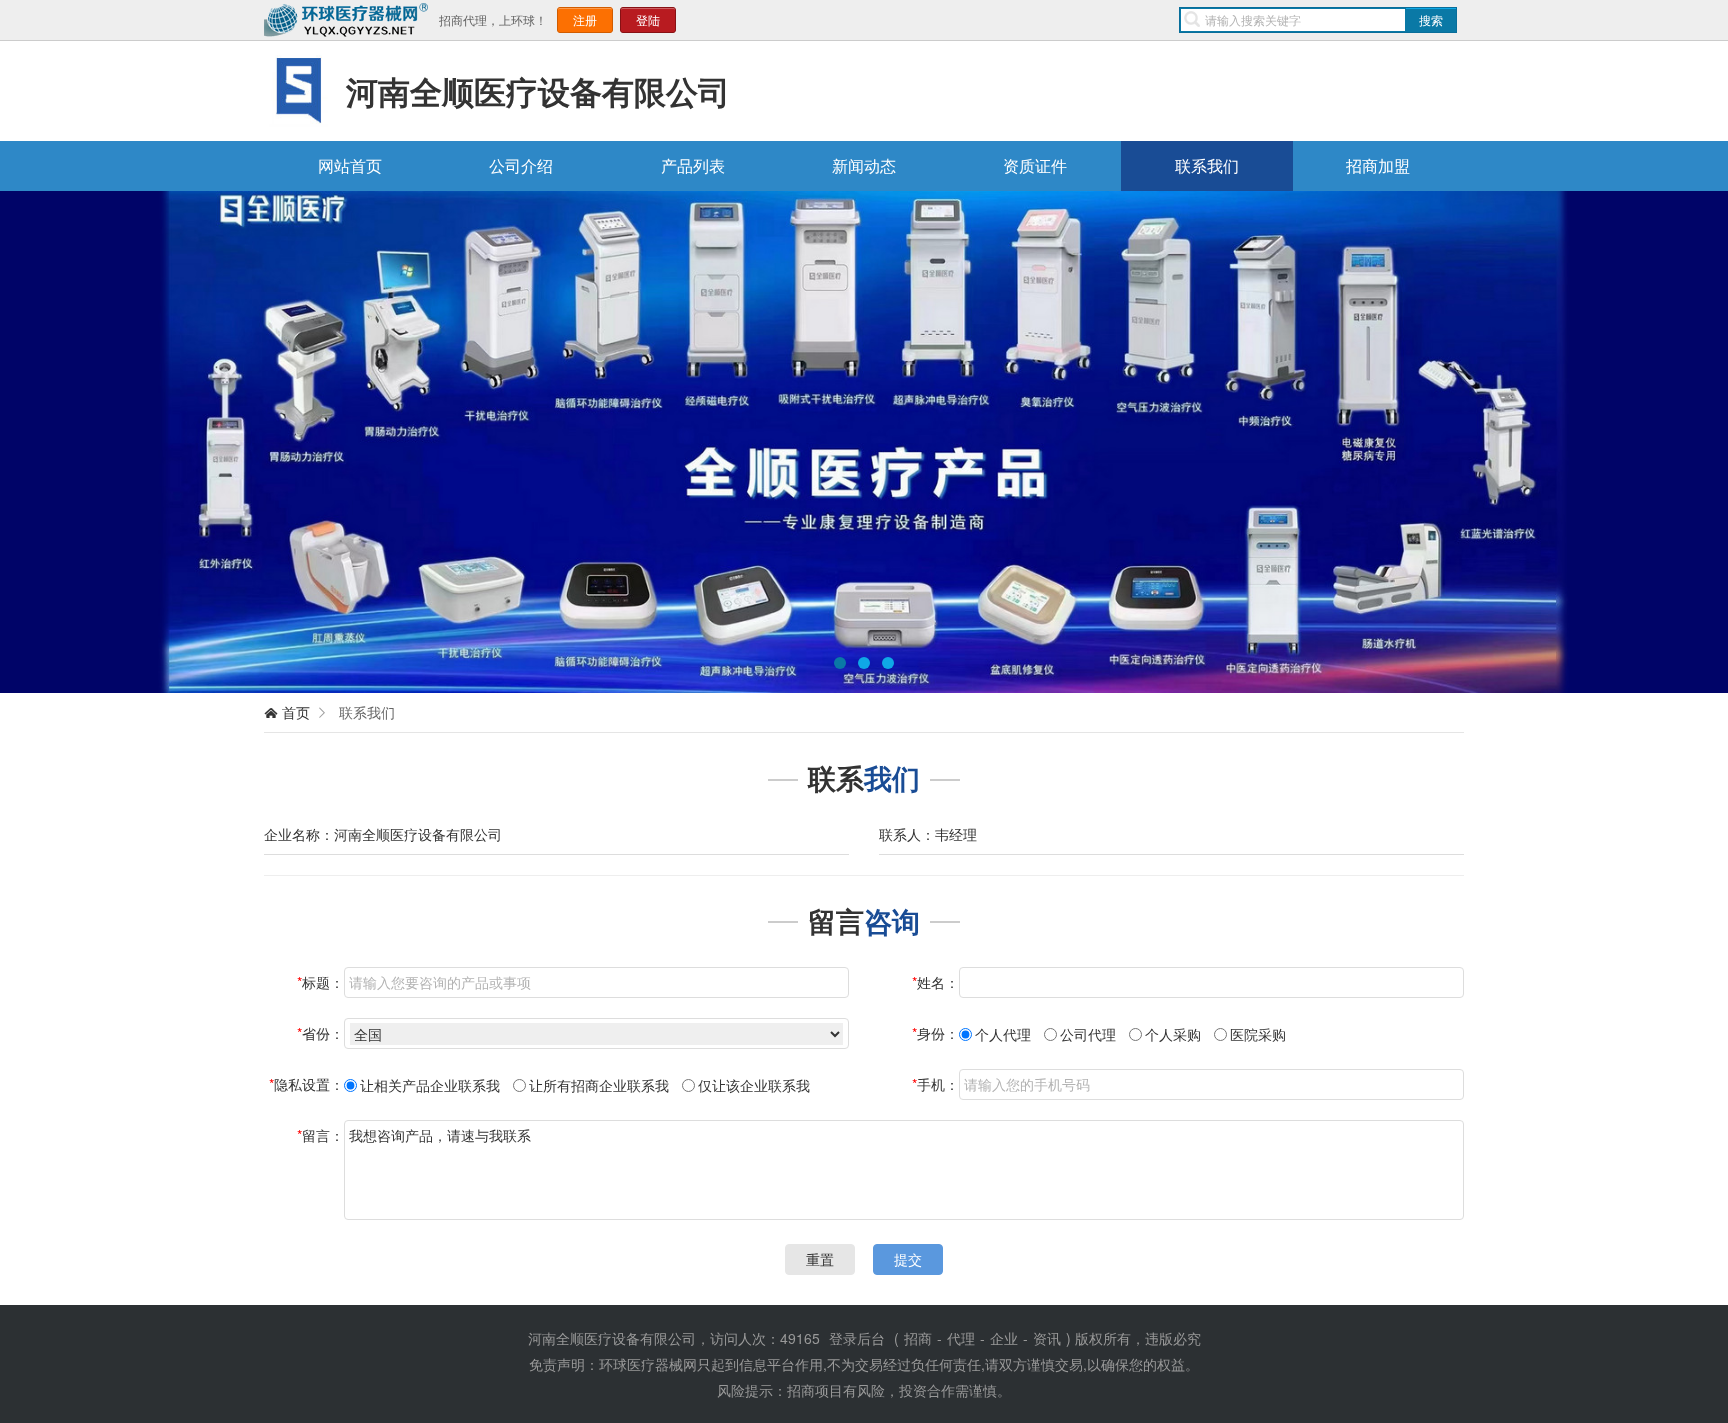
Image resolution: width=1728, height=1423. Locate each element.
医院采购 (1258, 1034)
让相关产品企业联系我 (430, 1085)
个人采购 (1173, 1034)
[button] (55, 442)
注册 (585, 19)
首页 (296, 712)
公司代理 (1088, 1034)
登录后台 (857, 1338)
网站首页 (350, 165)
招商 (918, 1338)
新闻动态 (864, 165)
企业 (1004, 1338)
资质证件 (1035, 165)
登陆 (648, 19)
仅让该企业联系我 (754, 1085)
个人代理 (1003, 1034)
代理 (961, 1338)
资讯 (1047, 1338)
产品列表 (693, 165)
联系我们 (1207, 165)
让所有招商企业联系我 (599, 1085)
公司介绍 (521, 165)
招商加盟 (1378, 165)
